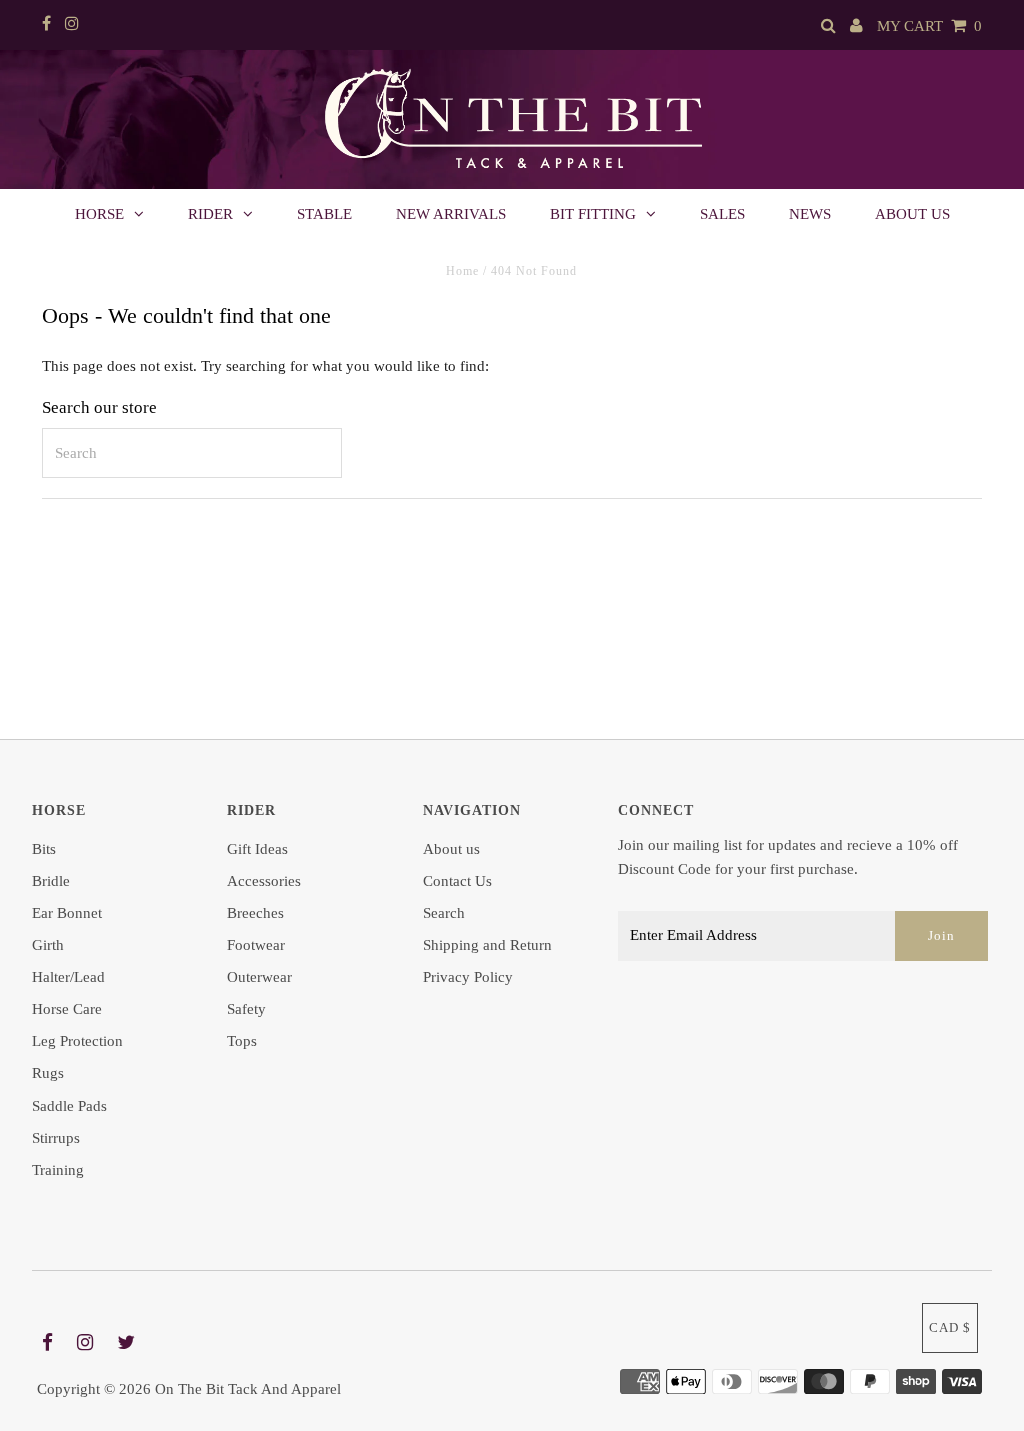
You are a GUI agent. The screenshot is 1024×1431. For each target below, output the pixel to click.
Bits (44, 849)
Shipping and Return (487, 945)
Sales (722, 214)
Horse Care (67, 1009)
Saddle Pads (69, 1106)
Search (444, 913)
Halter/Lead (68, 977)
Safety (246, 1009)
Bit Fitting (593, 214)
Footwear (256, 945)
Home (462, 271)
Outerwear (259, 977)
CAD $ (950, 1327)
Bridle (51, 881)
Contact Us (457, 881)
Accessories (264, 881)
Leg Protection (77, 1041)
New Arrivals (451, 214)
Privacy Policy (468, 977)
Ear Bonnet (67, 913)
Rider (210, 214)
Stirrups (56, 1138)
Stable (324, 214)
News (810, 214)
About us (912, 214)
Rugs (48, 1073)
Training (58, 1170)
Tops (242, 1041)
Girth (48, 945)
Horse (99, 214)
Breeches (255, 913)
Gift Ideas (257, 849)
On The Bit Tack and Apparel (248, 1389)
